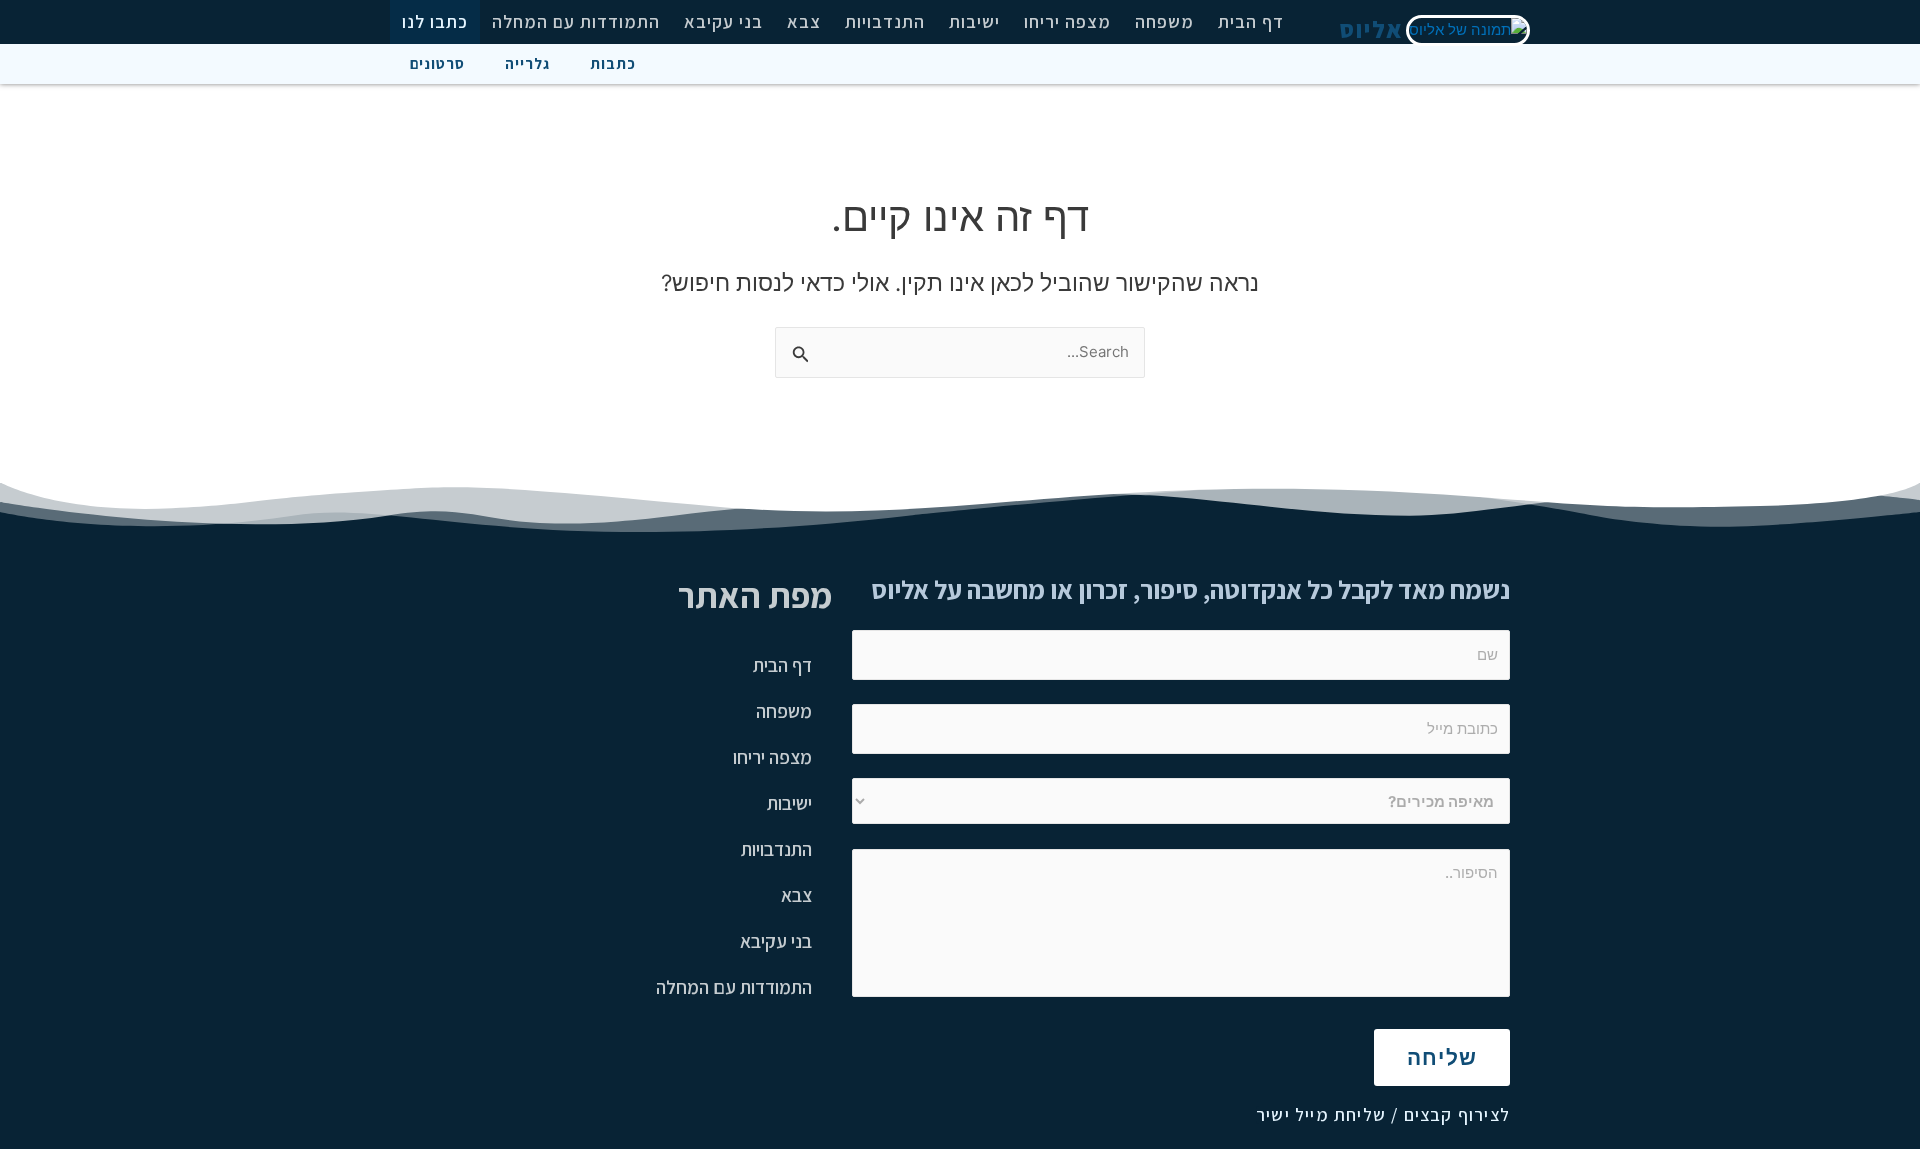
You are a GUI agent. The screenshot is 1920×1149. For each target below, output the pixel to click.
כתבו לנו (435, 21)
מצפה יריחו (1067, 21)
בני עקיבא (723, 21)
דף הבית (1251, 21)
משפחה (1164, 21)
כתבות (613, 63)
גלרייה (527, 63)
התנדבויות (885, 21)
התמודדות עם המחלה (576, 21)
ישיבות (974, 21)
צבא (804, 21)
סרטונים (437, 63)
